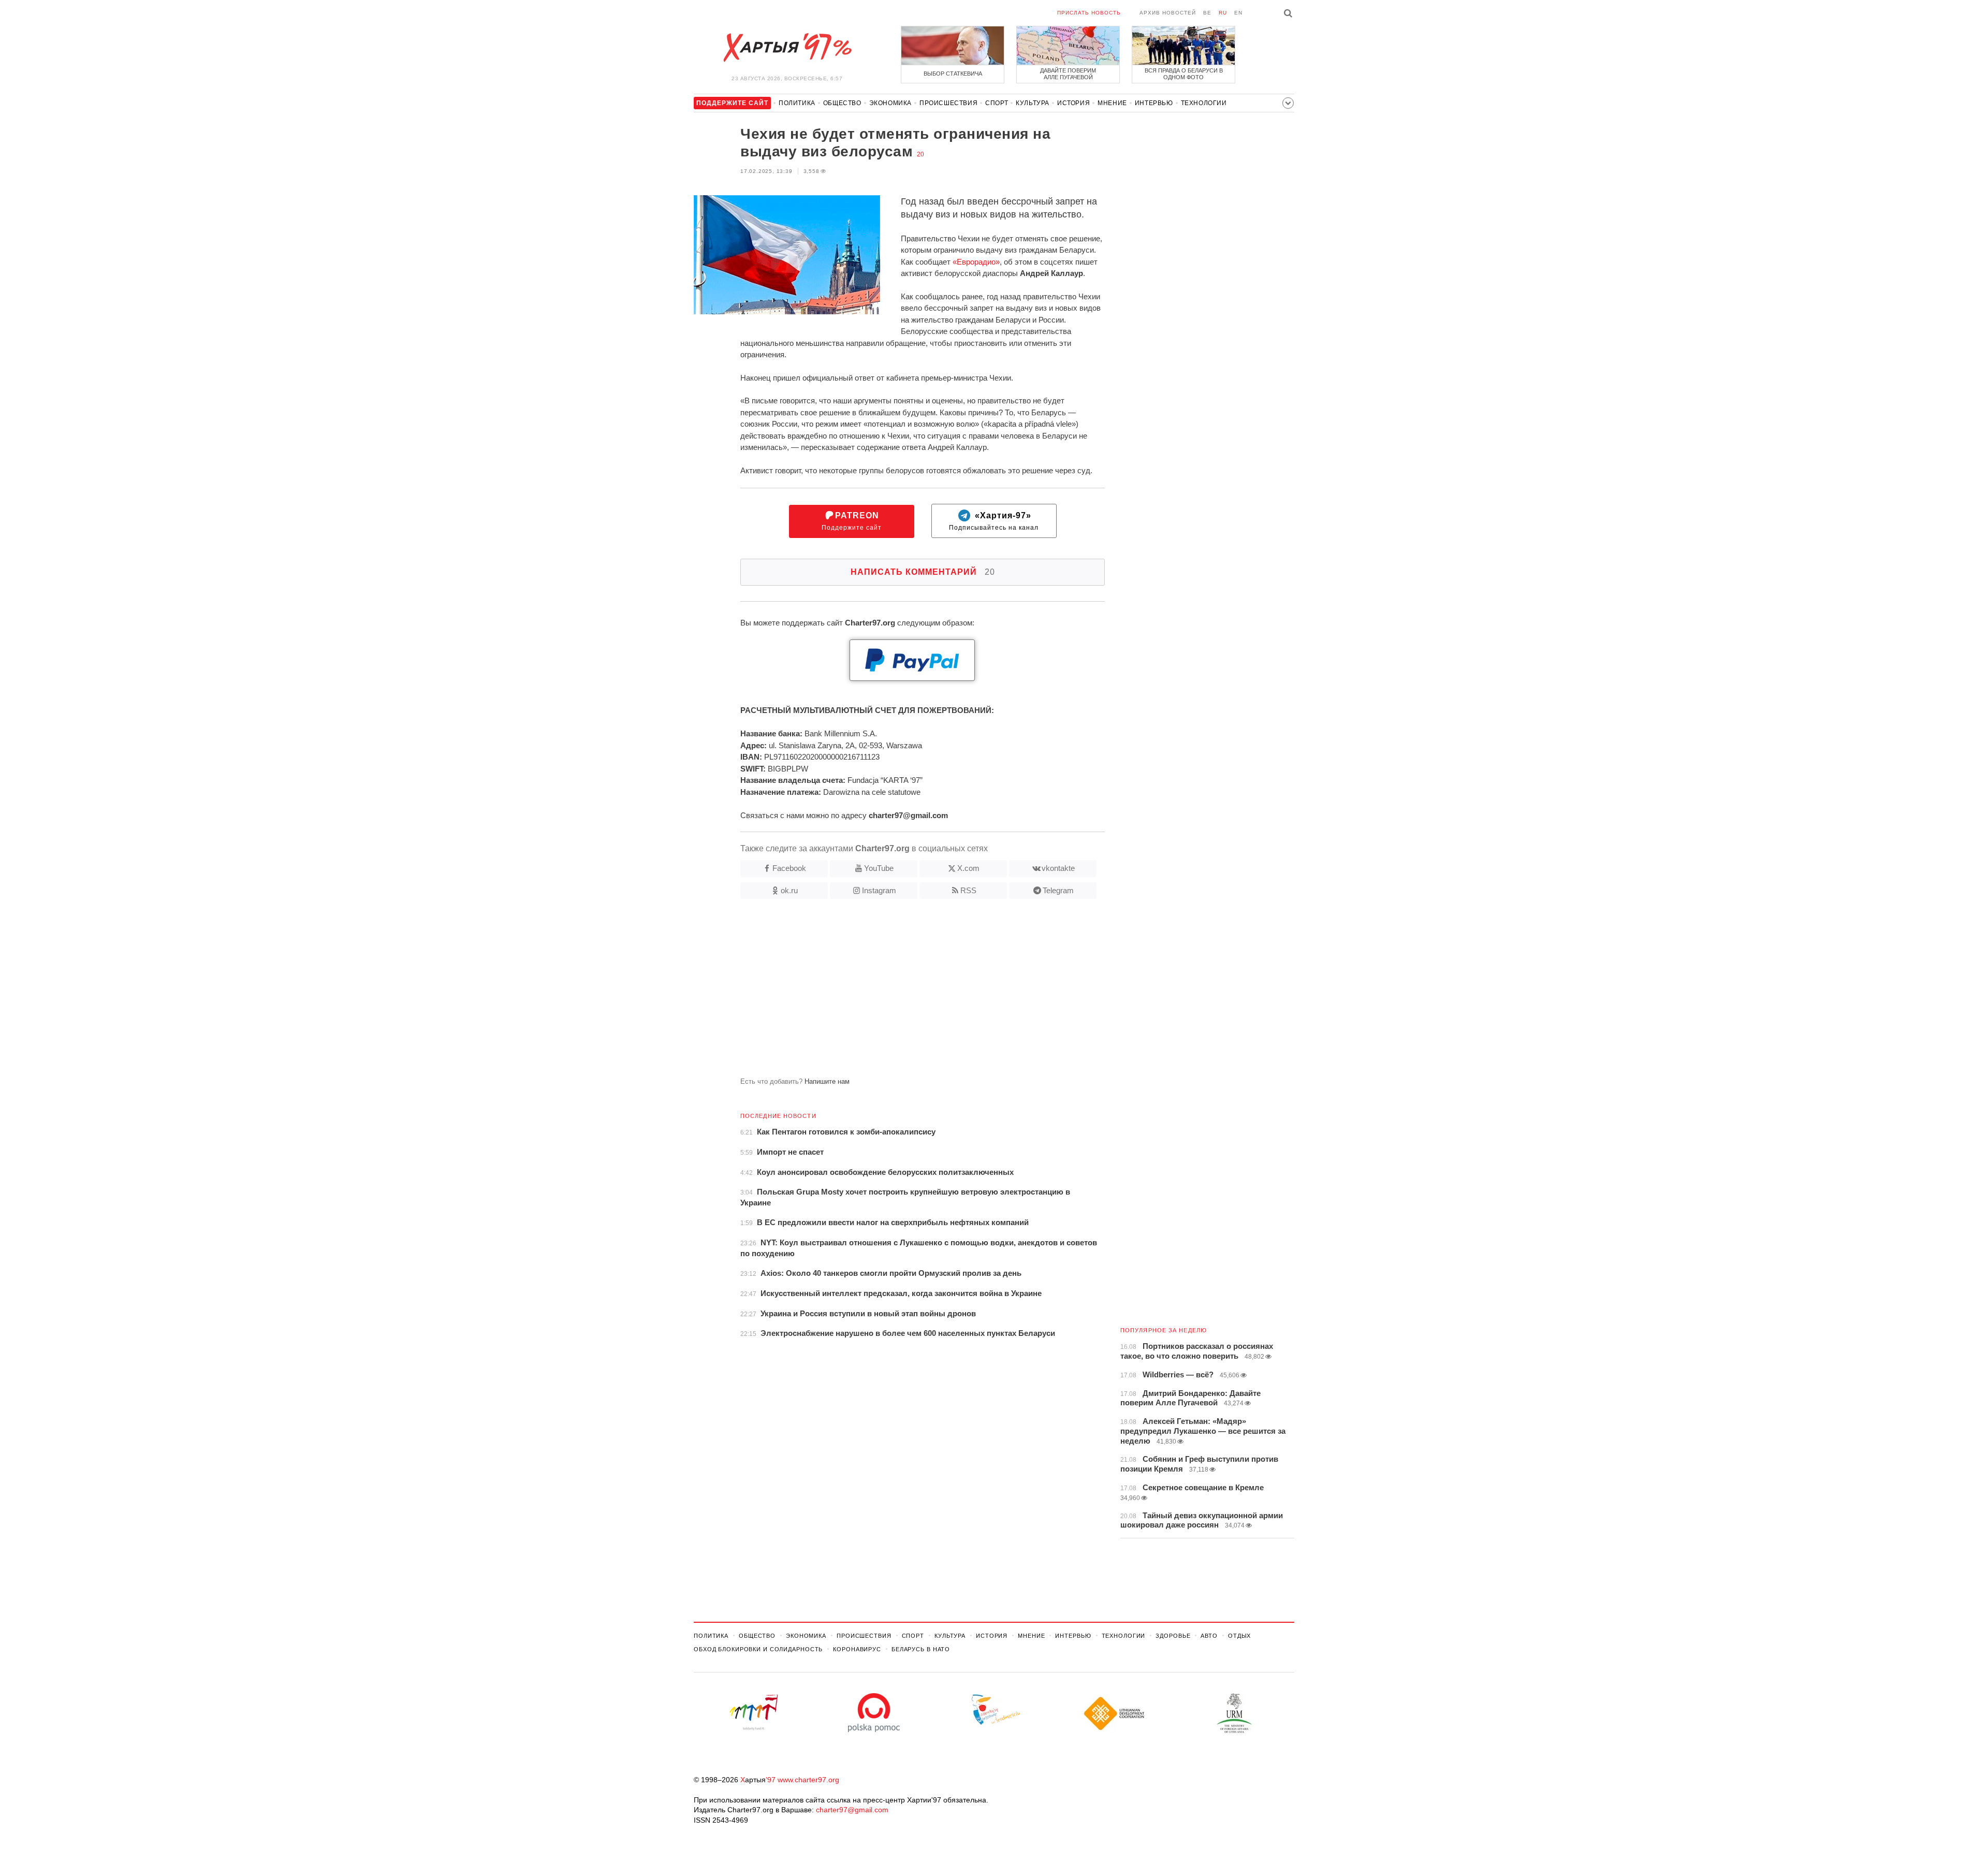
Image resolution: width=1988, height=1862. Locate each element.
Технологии (1204, 103)
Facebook (789, 868)
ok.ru (789, 890)
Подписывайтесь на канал (994, 521)
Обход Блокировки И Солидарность (758, 1649)
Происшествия (948, 103)
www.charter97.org (808, 1780)
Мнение (1112, 103)
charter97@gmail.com (852, 1810)
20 (920, 154)
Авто (1209, 1636)
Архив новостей (1168, 13)
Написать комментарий (923, 572)
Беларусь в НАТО (921, 1649)
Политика (797, 103)
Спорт (997, 103)
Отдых (1239, 1636)
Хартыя (787, 48)
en (1238, 13)
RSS (968, 890)
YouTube (879, 868)
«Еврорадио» (976, 262)
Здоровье (1173, 1636)
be (1207, 13)
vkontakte (1058, 868)
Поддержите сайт (852, 521)
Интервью (1154, 103)
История (1073, 103)
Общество (842, 103)
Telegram (1058, 890)
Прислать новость (1089, 13)
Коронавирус (857, 1649)
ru (1223, 13)
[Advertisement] (899, 992)
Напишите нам (827, 1081)
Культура (1033, 103)
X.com (968, 868)
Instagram (879, 890)
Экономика (890, 103)
